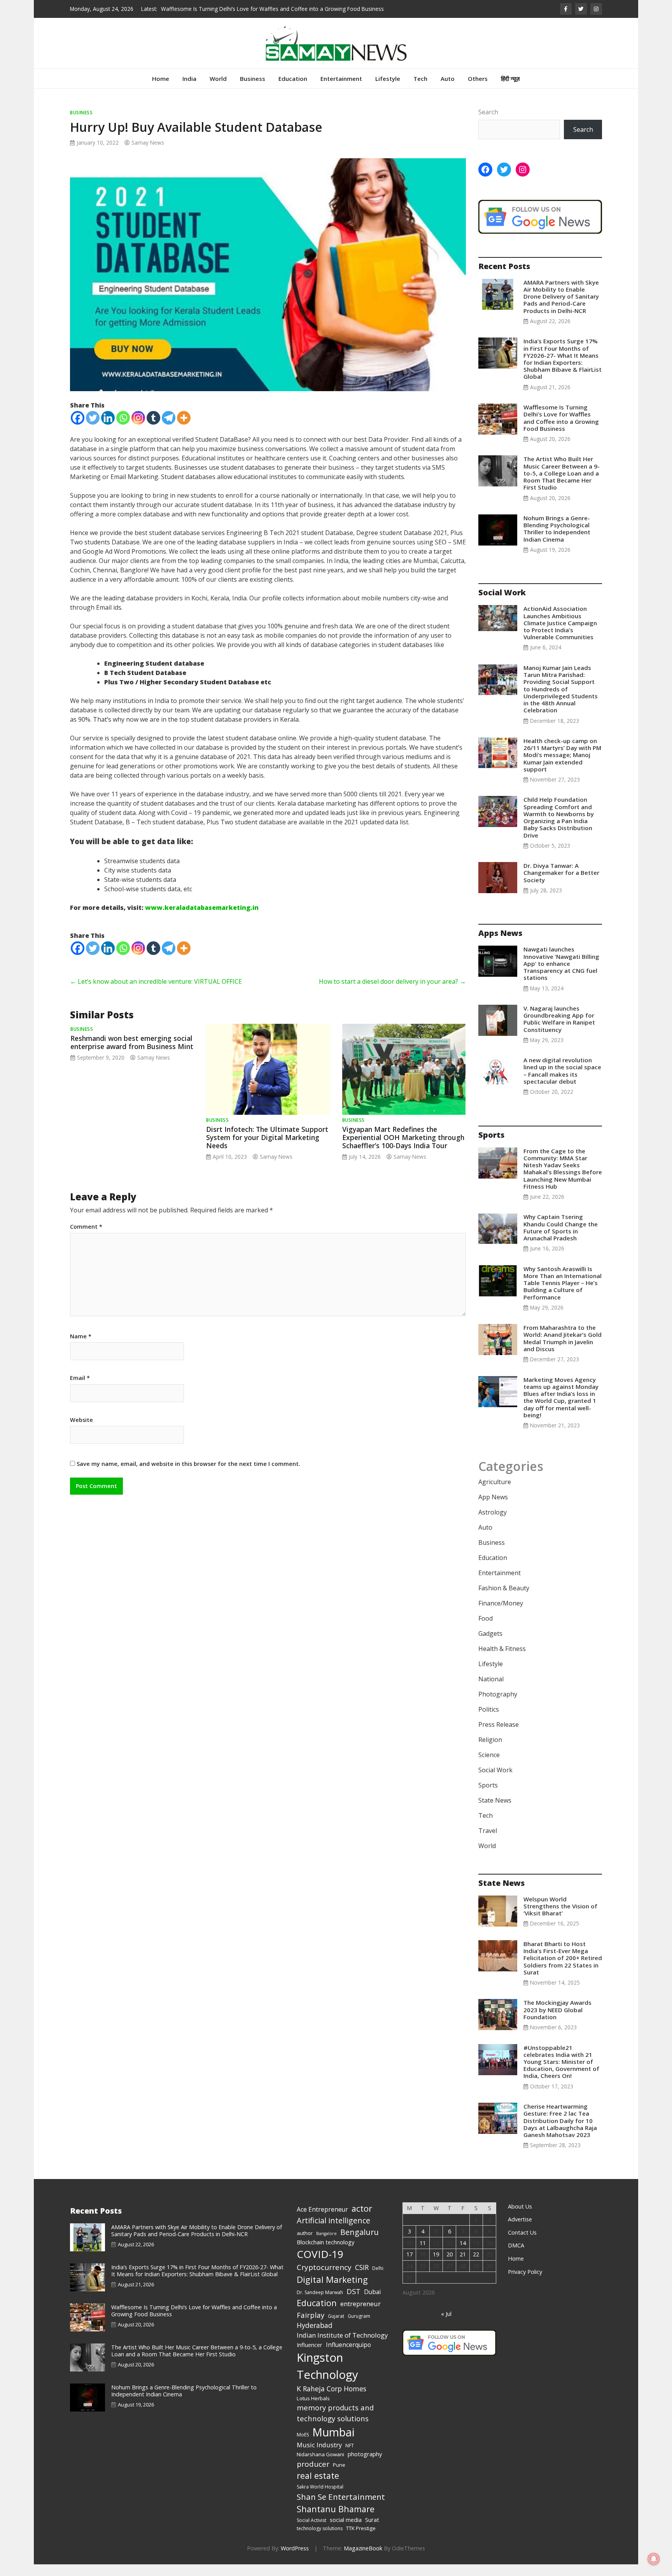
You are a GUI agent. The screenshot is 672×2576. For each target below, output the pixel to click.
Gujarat (336, 2328)
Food (486, 1630)
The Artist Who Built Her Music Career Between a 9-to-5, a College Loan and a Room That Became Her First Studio (562, 485)
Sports (488, 1797)
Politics (489, 1721)
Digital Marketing (332, 2291)
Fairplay (311, 2327)
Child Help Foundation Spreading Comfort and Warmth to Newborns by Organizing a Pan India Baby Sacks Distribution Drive (559, 829)
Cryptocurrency (324, 2279)
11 (423, 2255)
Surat (372, 2531)
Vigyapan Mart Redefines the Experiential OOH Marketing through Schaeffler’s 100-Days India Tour (403, 1149)
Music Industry (319, 2456)
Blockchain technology (325, 2254)
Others (478, 90)
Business (253, 90)
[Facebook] (78, 429)
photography (365, 2466)
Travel (488, 1842)
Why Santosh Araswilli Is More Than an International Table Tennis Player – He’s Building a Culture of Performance (563, 1295)
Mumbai (333, 2444)
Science (489, 1766)
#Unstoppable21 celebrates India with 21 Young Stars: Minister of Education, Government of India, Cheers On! (561, 2073)
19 (436, 2266)
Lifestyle (388, 90)
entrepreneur (360, 2315)
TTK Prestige (361, 2540)
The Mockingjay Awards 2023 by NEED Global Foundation (557, 2021)
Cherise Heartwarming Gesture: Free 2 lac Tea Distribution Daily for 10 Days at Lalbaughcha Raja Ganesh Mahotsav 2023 (560, 2132)
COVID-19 (320, 2266)
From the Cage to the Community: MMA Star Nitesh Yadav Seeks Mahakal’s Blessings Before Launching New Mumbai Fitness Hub (563, 1180)
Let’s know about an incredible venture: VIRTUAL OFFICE (156, 993)
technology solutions (320, 2540)
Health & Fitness (502, 1660)
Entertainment (341, 90)
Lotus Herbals (313, 2410)
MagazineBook (363, 2560)
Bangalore (326, 2245)
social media (346, 2531)
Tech (420, 90)
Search (488, 124)
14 (463, 2255)
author (305, 2245)
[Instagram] (138, 429)
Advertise (520, 2231)
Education (293, 90)
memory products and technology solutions (335, 2425)
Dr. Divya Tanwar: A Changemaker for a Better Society (561, 884)
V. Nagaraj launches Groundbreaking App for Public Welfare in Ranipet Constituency (559, 1031)
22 (476, 2266)
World (218, 90)
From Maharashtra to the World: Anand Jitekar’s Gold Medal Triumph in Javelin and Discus (563, 1350)
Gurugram (359, 2328)
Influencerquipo (348, 2356)
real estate (318, 2487)
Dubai (372, 2303)
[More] (184, 429)
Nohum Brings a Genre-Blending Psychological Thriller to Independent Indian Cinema (557, 540)
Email (80, 1390)
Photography (498, 1706)
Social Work (495, 1782)
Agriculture (495, 1493)
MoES (303, 2446)
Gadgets (490, 1645)
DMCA (516, 2257)
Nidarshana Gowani (320, 2466)
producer (313, 2476)
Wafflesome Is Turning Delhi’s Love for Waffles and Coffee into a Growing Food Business (561, 429)
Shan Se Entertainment (341, 2508)
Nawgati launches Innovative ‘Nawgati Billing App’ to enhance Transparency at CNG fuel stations (561, 975)
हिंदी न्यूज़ (510, 90)
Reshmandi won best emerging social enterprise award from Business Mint (132, 1054)
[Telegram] (169, 429)
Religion (490, 1751)
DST (353, 2303)
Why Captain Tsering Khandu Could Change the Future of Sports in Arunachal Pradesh (561, 1239)
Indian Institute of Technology (342, 2347)
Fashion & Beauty (504, 1600)
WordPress (295, 2560)
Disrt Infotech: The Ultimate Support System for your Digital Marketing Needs (267, 1149)
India (189, 90)
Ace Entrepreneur (322, 2221)
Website (81, 1432)
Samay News (148, 154)
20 (450, 2266)
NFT (350, 2457)
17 (409, 2266)
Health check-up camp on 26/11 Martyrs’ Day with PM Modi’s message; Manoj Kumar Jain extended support (562, 767)
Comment (86, 1238)
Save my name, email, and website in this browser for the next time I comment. (188, 1475)
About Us (520, 2218)
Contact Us (522, 2244)
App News (493, 1509)
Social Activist (311, 2532)
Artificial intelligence (333, 2232)
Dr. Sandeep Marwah (320, 2304)
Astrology (493, 1524)
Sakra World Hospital (320, 2498)
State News (495, 1812)
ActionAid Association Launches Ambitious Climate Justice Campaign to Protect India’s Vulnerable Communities (560, 634)
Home (161, 90)
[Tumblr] (153, 429)
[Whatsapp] (123, 429)
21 (463, 2266)
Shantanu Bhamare (336, 2521)
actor (362, 2220)
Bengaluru (360, 2244)
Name (81, 1348)
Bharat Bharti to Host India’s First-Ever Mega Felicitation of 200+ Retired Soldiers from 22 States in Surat (563, 1970)
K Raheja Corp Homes (332, 2400)
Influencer (310, 2356)
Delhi (378, 2280)
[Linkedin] (108, 429)
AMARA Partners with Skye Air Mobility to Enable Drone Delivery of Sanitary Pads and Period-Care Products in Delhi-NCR (561, 308)
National (491, 1691)
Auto (448, 90)
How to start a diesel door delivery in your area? (392, 993)
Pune (339, 2476)
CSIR (362, 2279)
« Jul (446, 2325)
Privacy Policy (525, 2283)
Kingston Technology (327, 2378)
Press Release (499, 1736)
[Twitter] (93, 429)
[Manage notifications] (654, 2559)
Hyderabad (315, 2337)
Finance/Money (501, 1615)
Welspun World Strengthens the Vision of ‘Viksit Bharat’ (560, 1918)
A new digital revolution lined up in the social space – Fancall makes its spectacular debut (562, 1082)
